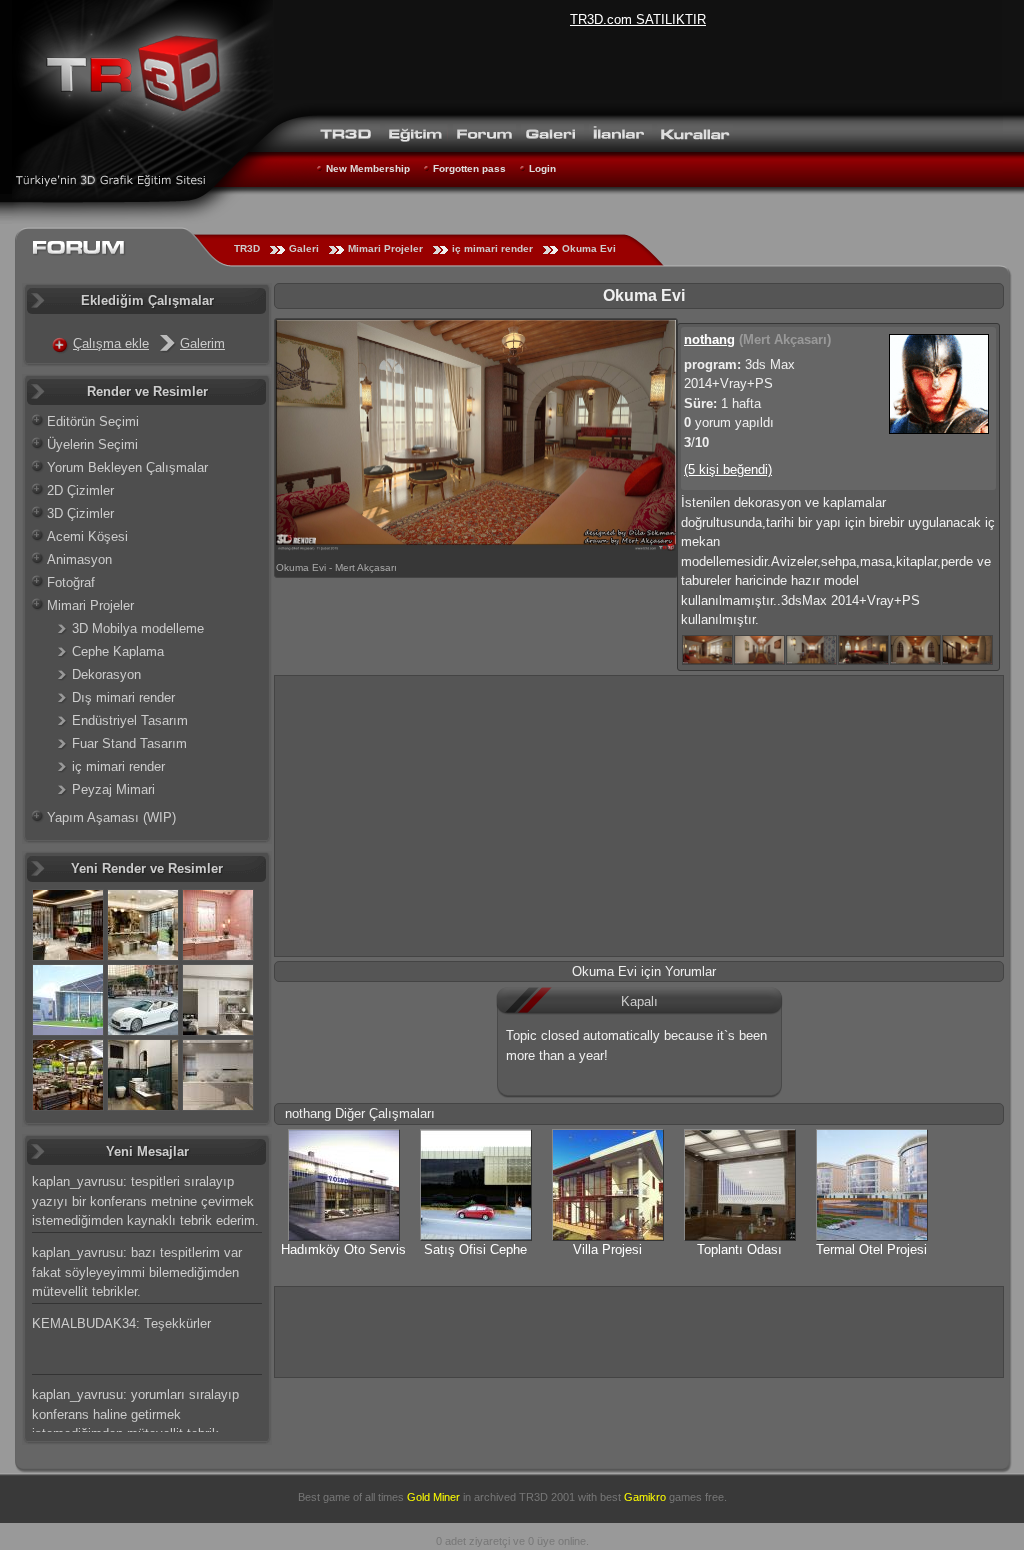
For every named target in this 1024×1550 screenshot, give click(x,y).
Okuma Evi (589, 248)
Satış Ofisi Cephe (475, 1249)
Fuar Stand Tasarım (129, 743)
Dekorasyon (106, 674)
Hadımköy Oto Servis (343, 1249)
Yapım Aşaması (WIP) (111, 817)
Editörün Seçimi (93, 421)
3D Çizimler (80, 513)
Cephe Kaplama (118, 651)
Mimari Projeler (385, 248)
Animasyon (79, 559)
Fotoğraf (71, 582)
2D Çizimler (80, 490)
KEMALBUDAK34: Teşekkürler (121, 1323)
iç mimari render (492, 248)
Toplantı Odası (739, 1249)
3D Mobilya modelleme (138, 628)
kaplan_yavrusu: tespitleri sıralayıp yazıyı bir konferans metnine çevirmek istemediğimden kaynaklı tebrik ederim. (145, 1201)
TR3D (247, 248)
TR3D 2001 (547, 1497)
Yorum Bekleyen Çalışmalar (127, 467)
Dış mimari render (123, 697)
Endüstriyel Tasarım (130, 720)
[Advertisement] (639, 816)
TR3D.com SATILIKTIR (638, 19)
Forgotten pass (469, 168)
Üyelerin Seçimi (92, 444)
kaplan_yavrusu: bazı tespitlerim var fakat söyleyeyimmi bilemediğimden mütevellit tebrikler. (137, 1272)
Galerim (202, 343)
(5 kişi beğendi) (728, 469)
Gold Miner (433, 1497)
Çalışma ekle (111, 343)
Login (542, 168)
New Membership (368, 168)
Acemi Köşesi (87, 536)
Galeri (304, 248)
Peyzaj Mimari (113, 789)
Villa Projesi (607, 1249)
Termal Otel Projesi (871, 1249)
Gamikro (645, 1497)
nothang (709, 339)
